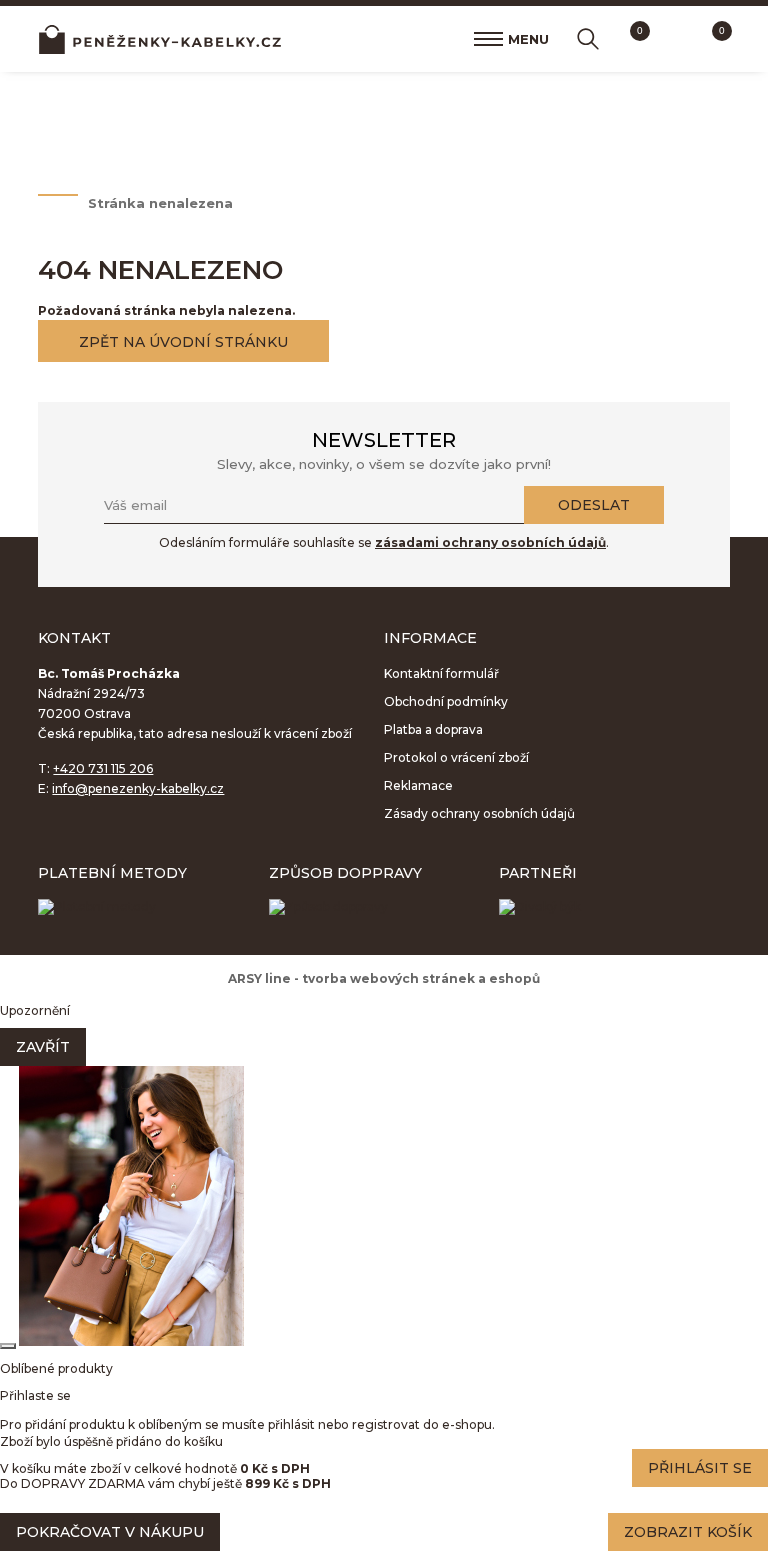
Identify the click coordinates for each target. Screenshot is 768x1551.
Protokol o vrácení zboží (456, 757)
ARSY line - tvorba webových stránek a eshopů (384, 978)
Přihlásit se (700, 1468)
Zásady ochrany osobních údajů (479, 813)
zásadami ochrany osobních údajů (490, 542)
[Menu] (488, 39)
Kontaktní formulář (441, 673)
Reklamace (418, 785)
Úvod (53, 203)
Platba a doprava (433, 729)
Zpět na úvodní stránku (183, 342)
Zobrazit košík (688, 1532)
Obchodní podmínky (446, 701)
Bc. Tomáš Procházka (160, 39)
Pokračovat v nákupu (110, 1532)
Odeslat (594, 505)
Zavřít (43, 1047)
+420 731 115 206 (103, 768)
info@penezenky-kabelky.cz (138, 788)
